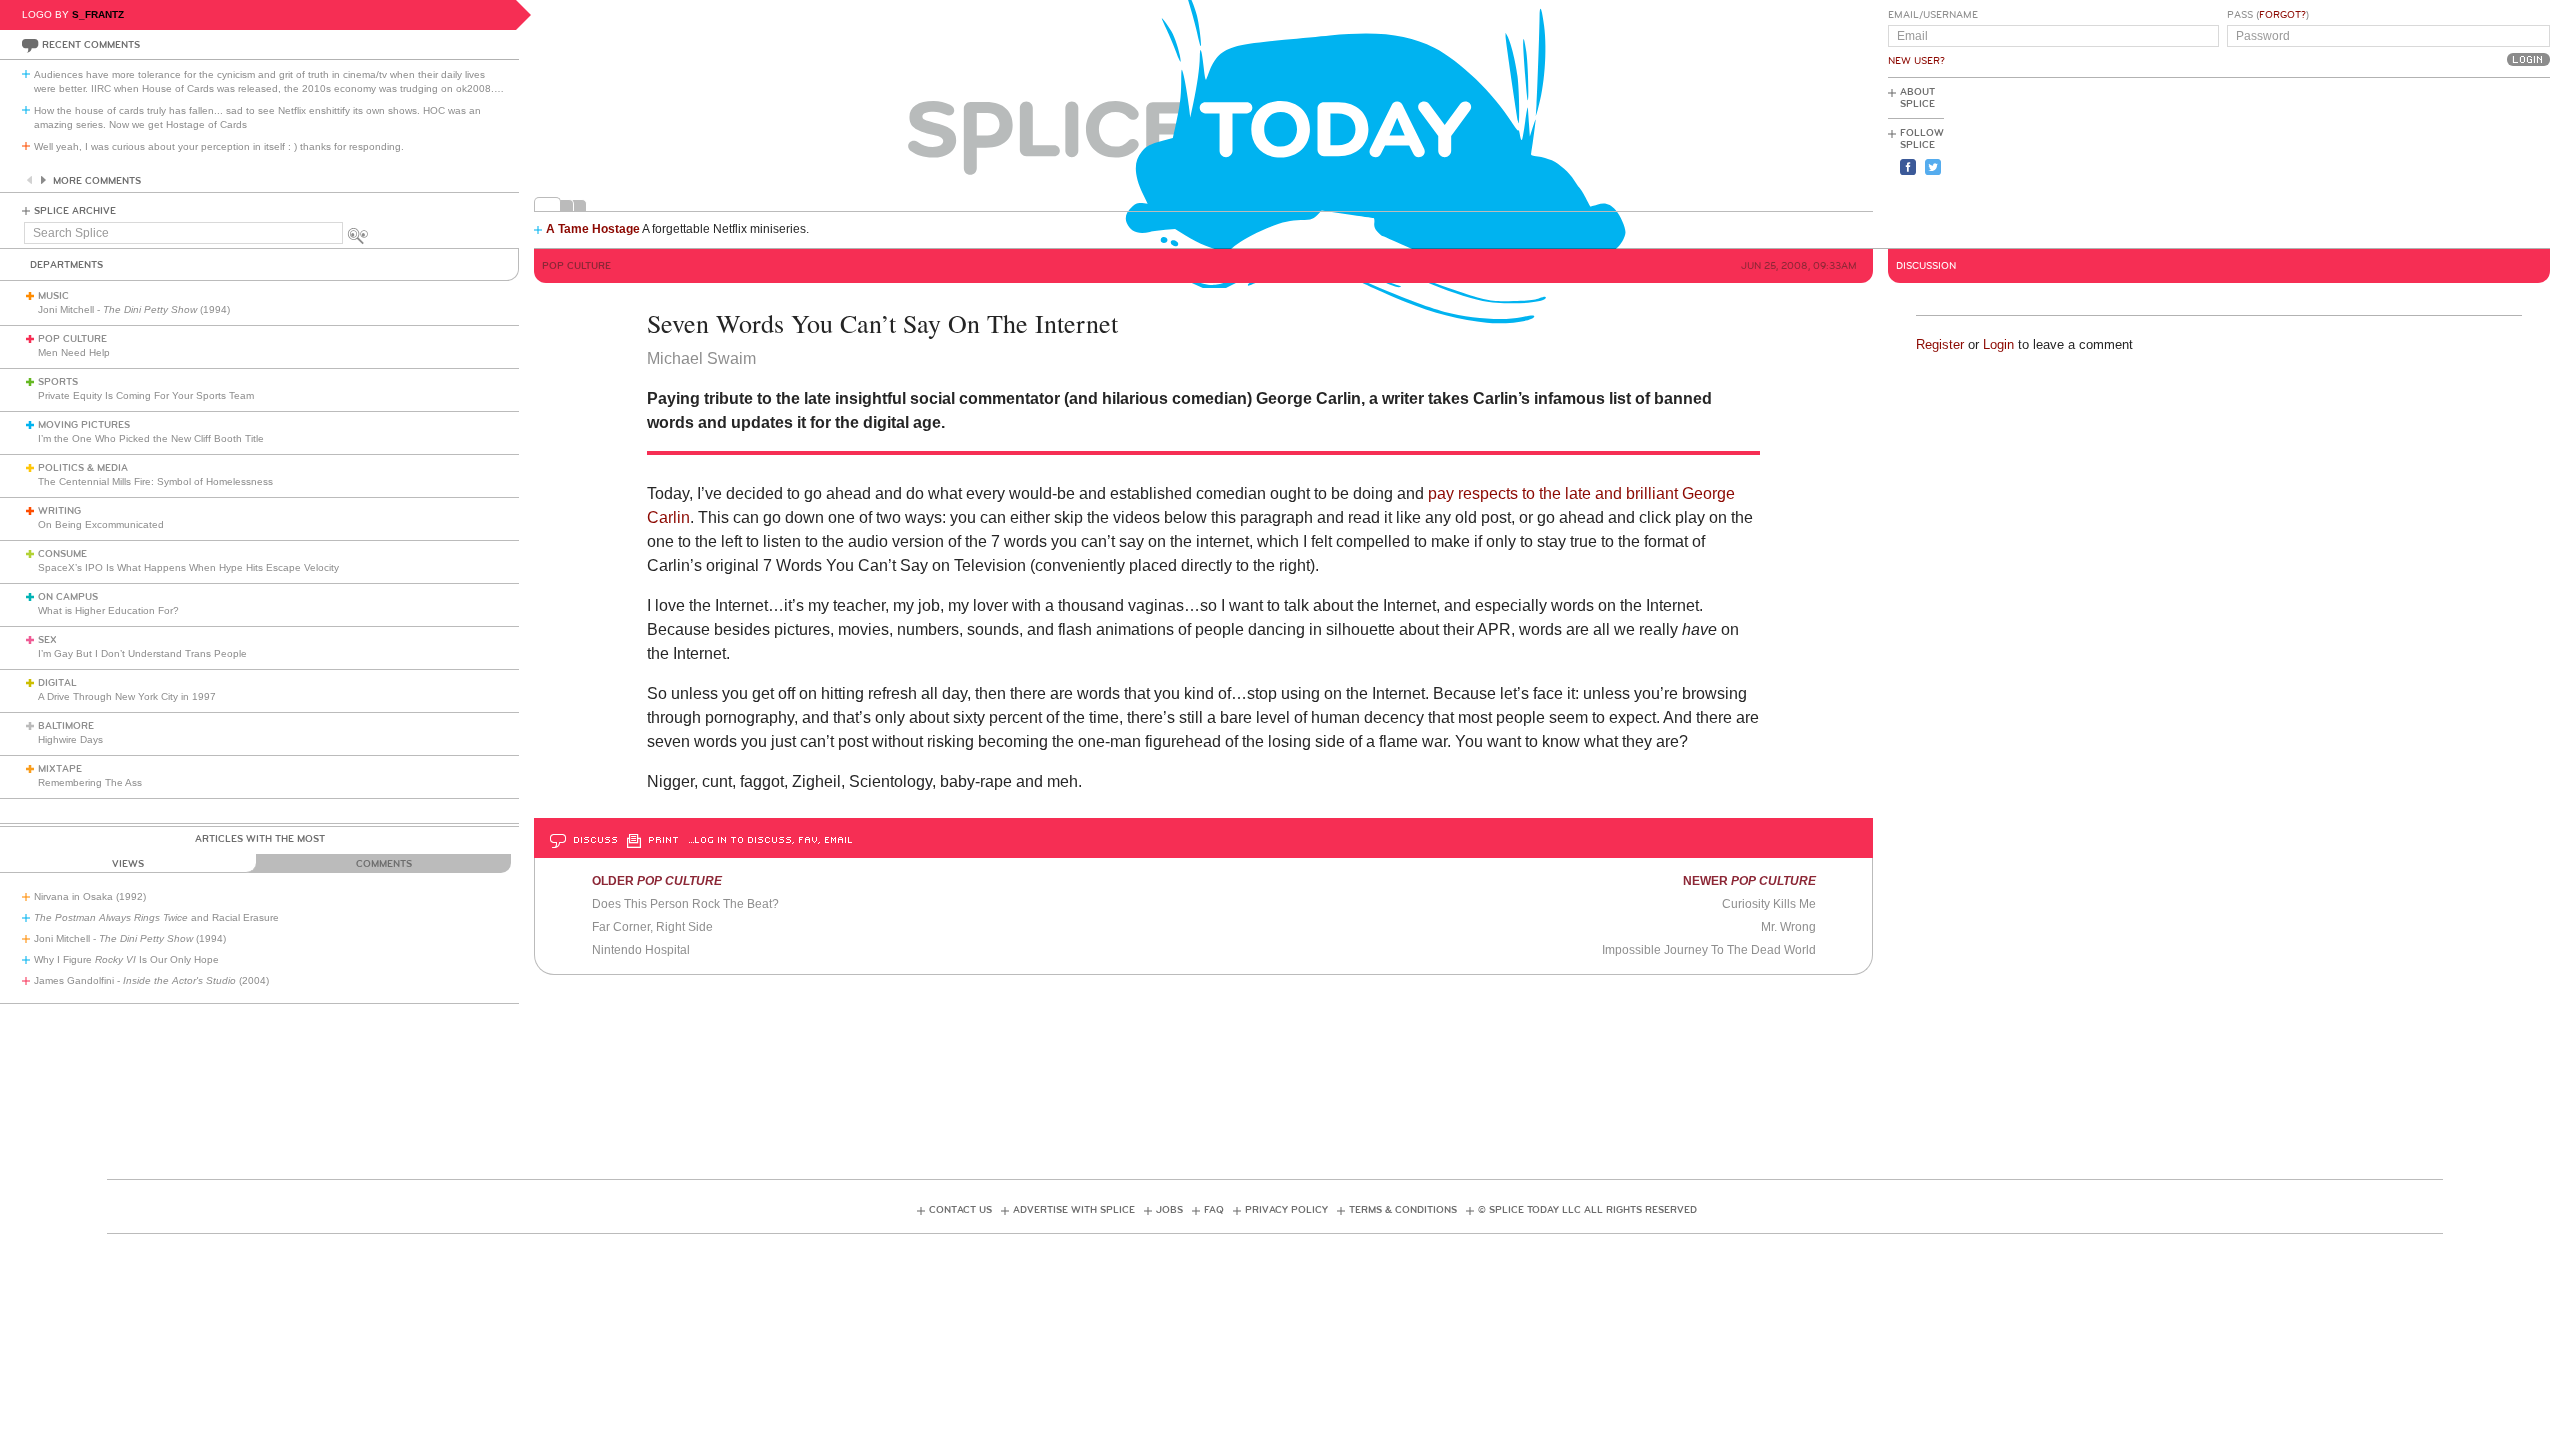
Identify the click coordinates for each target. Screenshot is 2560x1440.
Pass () (2268, 15)
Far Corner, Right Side (652, 927)
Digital (57, 683)
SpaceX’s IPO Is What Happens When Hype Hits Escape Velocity (188, 567)
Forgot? (2282, 15)
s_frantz (98, 14)
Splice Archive (75, 211)
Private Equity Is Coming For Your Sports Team (146, 395)
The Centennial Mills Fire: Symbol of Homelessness (155, 481)
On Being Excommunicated (101, 524)
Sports (58, 382)
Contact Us (960, 1210)
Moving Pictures (84, 425)
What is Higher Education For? (108, 610)
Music (53, 296)
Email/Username (1933, 15)
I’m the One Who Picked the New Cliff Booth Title (151, 438)
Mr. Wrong (1788, 927)
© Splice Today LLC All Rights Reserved (1587, 1210)
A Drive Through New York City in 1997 (127, 696)
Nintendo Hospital (641, 950)
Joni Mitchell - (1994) (134, 309)
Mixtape (60, 769)
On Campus (68, 597)
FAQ (1214, 1210)
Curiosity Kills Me (1769, 904)
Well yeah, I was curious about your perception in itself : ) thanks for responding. (219, 146)
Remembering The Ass (90, 782)
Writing (59, 511)
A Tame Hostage (593, 229)
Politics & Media (83, 468)
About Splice (1917, 98)
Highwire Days (70, 739)
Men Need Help (74, 352)
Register (1940, 344)
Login (1998, 344)
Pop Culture (72, 339)
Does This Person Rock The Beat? (685, 904)
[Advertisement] (2460, 161)
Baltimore (66, 726)
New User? (1916, 61)
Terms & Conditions (1403, 1210)
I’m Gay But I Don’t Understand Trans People (142, 653)
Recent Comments (91, 45)
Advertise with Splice (1074, 1210)
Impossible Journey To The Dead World (1709, 950)
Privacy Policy (1286, 1210)
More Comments (97, 181)
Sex (47, 640)
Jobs (1169, 1210)
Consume (62, 554)
